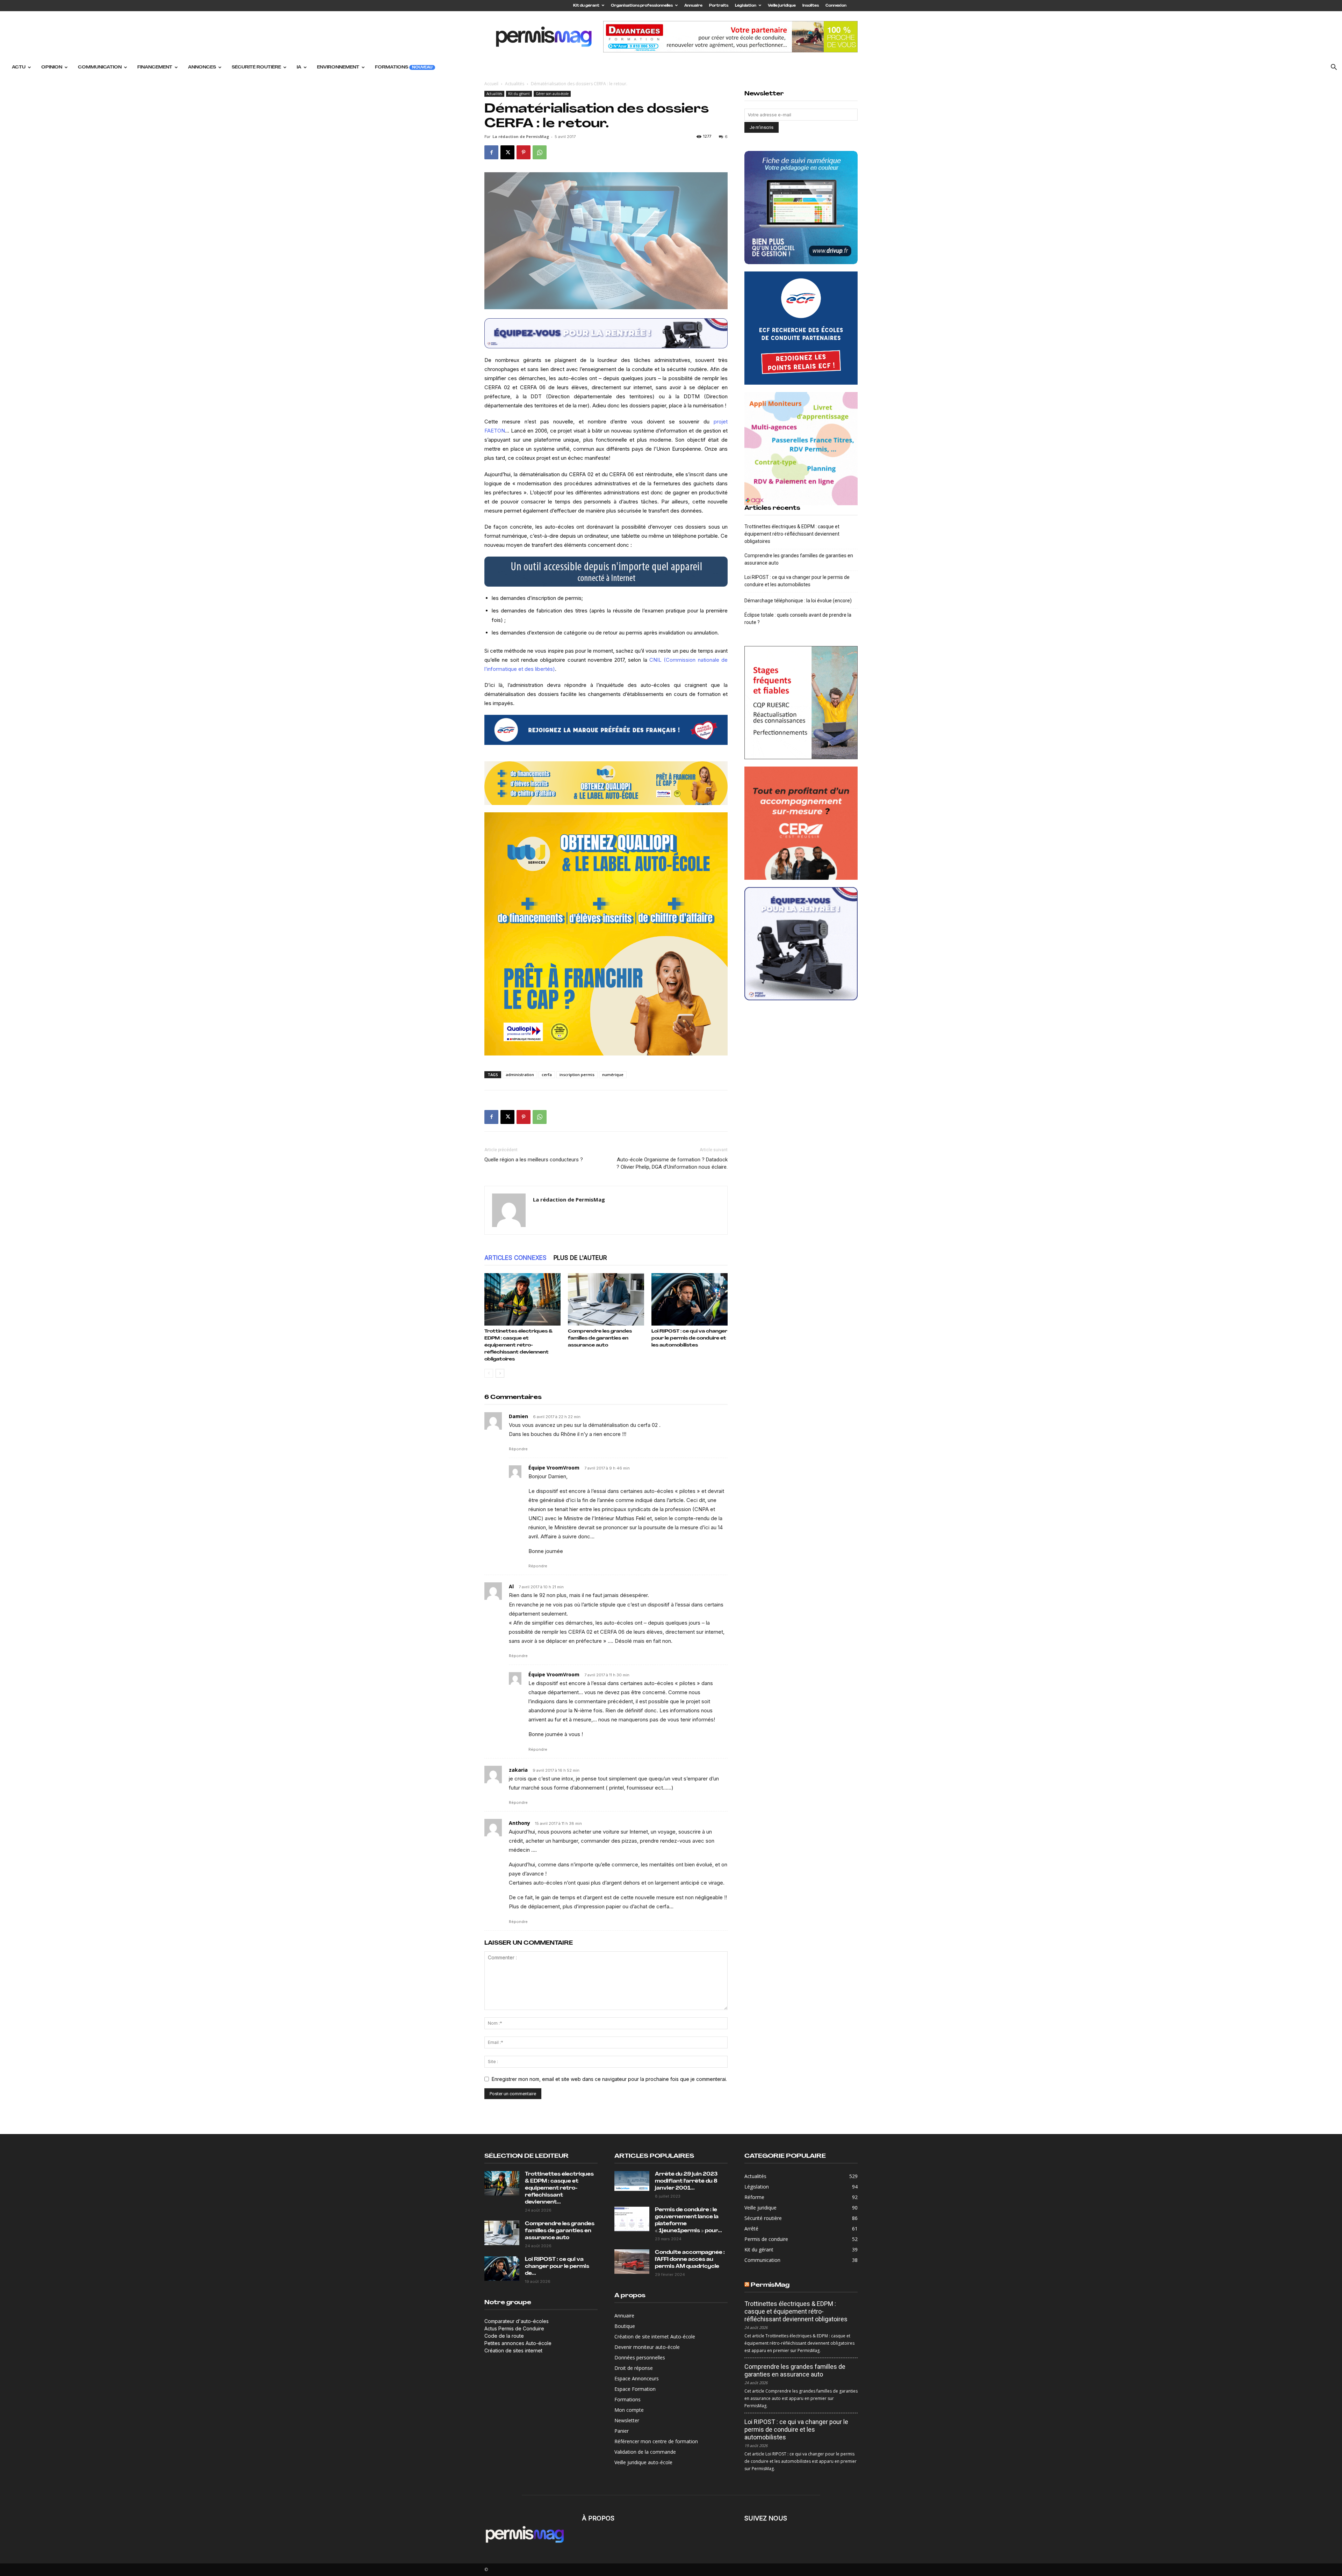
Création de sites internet (513, 2350)
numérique (613, 1075)
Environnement (338, 67)
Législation (746, 6)
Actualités (515, 84)
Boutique (625, 2326)
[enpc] (606, 333)
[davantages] (801, 703)
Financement (155, 67)
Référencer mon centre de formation (656, 2441)
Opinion (52, 67)
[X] (507, 152)
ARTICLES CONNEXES (515, 1258)
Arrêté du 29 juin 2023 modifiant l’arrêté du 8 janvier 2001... (686, 2181)
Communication (100, 67)
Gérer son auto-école (552, 94)
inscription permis (577, 1075)
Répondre (518, 1449)
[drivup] (606, 572)
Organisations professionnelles (642, 6)
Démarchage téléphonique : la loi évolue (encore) (798, 601)
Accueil (491, 84)
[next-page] (500, 1373)
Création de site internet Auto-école (655, 2336)
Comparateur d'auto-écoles (517, 2321)
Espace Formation (635, 2389)
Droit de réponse (634, 2368)
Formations (404, 67)
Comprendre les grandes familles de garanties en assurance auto (600, 1338)
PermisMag (770, 2285)
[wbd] (606, 783)
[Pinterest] (524, 152)
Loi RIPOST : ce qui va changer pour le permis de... (557, 2267)
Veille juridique (782, 6)
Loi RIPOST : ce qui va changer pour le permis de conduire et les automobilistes (689, 1338)
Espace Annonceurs (637, 2378)
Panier (622, 2431)
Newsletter (627, 2420)
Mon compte (629, 2410)
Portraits (719, 6)
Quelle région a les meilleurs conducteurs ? (534, 1160)
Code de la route (504, 2336)
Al (511, 1586)
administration (520, 1075)
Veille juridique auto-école (643, 2462)
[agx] (801, 449)
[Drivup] (801, 208)
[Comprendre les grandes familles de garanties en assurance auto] (606, 1299)
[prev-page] (489, 1373)
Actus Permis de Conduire (514, 2328)
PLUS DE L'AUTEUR (580, 1258)
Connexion (836, 6)
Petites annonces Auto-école (518, 2343)
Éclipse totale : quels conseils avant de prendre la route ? (798, 619)
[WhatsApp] (540, 152)
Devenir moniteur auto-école (647, 2347)
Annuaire (693, 6)
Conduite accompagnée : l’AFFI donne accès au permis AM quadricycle (690, 2260)
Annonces (202, 67)
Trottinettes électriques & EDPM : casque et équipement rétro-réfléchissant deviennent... (559, 2188)
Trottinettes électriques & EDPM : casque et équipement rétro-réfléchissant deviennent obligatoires (518, 1345)
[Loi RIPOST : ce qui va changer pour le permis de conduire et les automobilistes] (690, 1299)
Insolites (811, 6)
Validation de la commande (645, 2452)
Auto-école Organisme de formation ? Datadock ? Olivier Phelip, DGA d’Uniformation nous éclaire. (672, 1163)
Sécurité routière (256, 67)
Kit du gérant (586, 6)
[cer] (801, 823)
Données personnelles (640, 2357)
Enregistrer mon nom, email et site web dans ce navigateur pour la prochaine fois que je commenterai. (609, 2079)
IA (299, 67)
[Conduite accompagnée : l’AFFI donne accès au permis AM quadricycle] (632, 2262)
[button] (1334, 68)
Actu (19, 67)
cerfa (547, 1075)
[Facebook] (491, 152)
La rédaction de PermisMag (521, 136)
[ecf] (606, 730)
